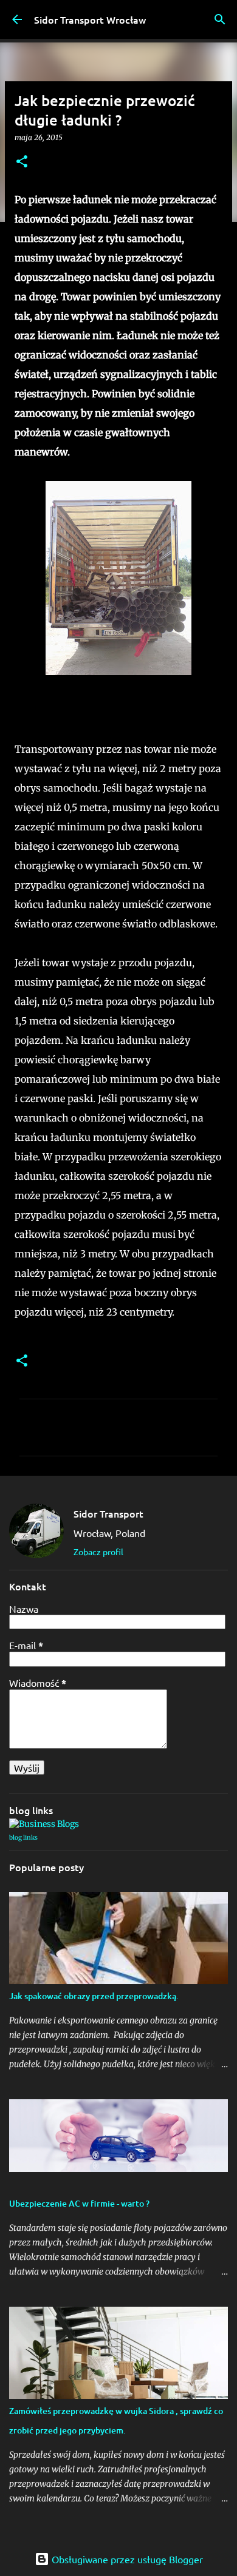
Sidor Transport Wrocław (90, 19)
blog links (23, 1838)
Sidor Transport (108, 1513)
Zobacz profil (98, 1552)
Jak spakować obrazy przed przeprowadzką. (94, 1996)
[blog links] (44, 1824)
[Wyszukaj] (220, 19)
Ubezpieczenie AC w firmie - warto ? (79, 2203)
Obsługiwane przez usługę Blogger (126, 2559)
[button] (22, 162)
